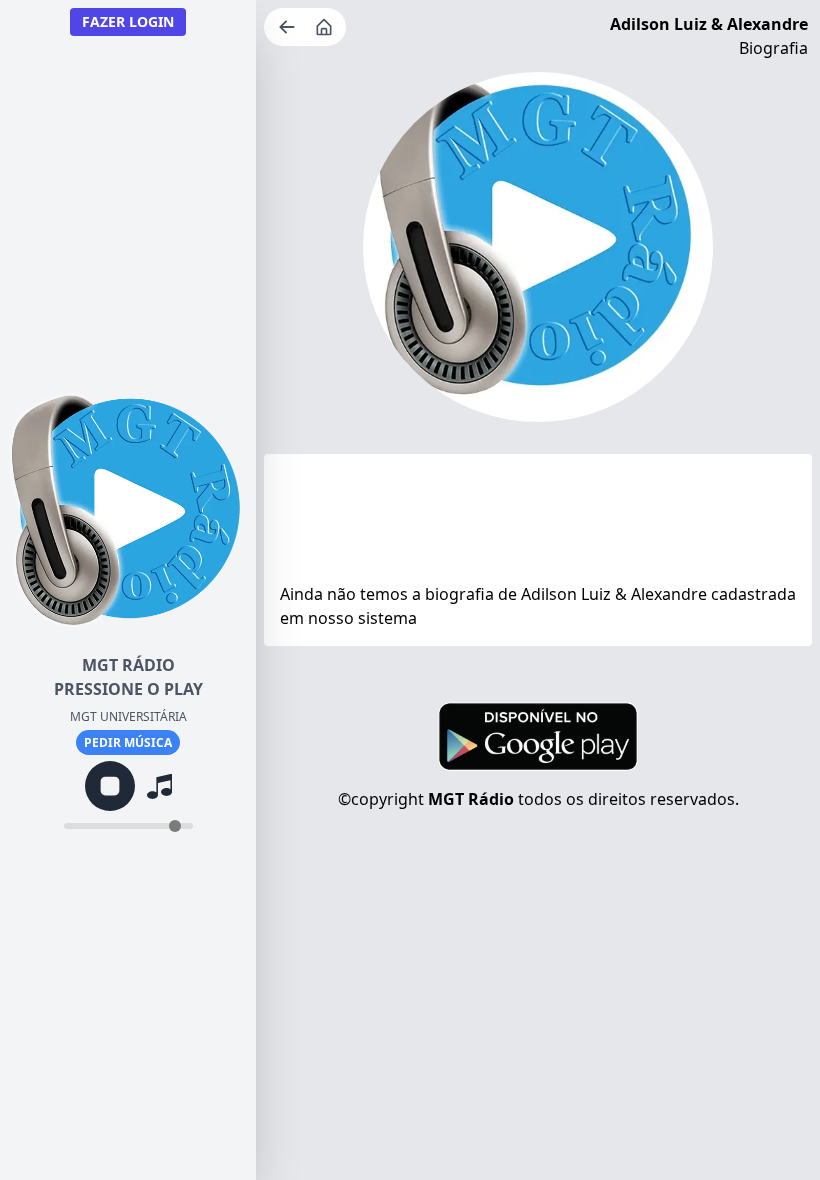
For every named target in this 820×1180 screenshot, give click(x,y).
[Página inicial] (326, 27)
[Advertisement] (538, 523)
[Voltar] (289, 27)
